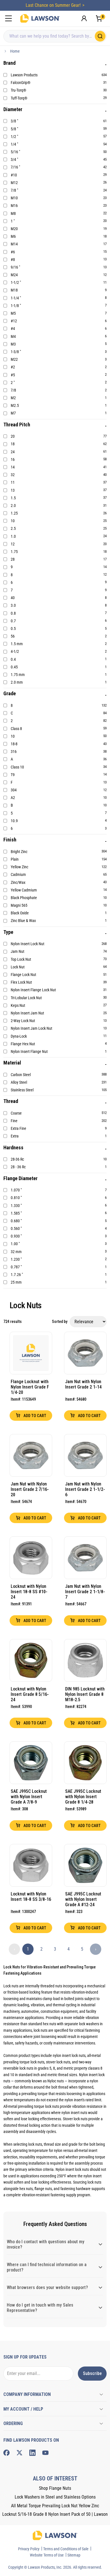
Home (15, 51)
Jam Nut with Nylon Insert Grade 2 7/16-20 (30, 1489)
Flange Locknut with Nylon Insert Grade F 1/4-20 (30, 1387)
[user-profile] (84, 18)
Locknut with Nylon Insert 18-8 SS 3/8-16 (31, 1897)
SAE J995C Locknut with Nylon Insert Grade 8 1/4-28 (83, 1797)
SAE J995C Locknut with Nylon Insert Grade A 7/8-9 (29, 1797)
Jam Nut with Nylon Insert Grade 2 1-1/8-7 (85, 1592)
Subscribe (92, 2373)
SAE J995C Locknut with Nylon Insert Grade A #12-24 (83, 1899)
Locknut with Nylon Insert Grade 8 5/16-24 (30, 1694)
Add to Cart (34, 1416)
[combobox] (55, 36)
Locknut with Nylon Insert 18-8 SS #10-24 (29, 1592)
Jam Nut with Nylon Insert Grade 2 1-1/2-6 (85, 1489)
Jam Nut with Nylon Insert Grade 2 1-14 (83, 1384)
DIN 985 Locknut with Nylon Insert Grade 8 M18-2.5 (85, 1694)
